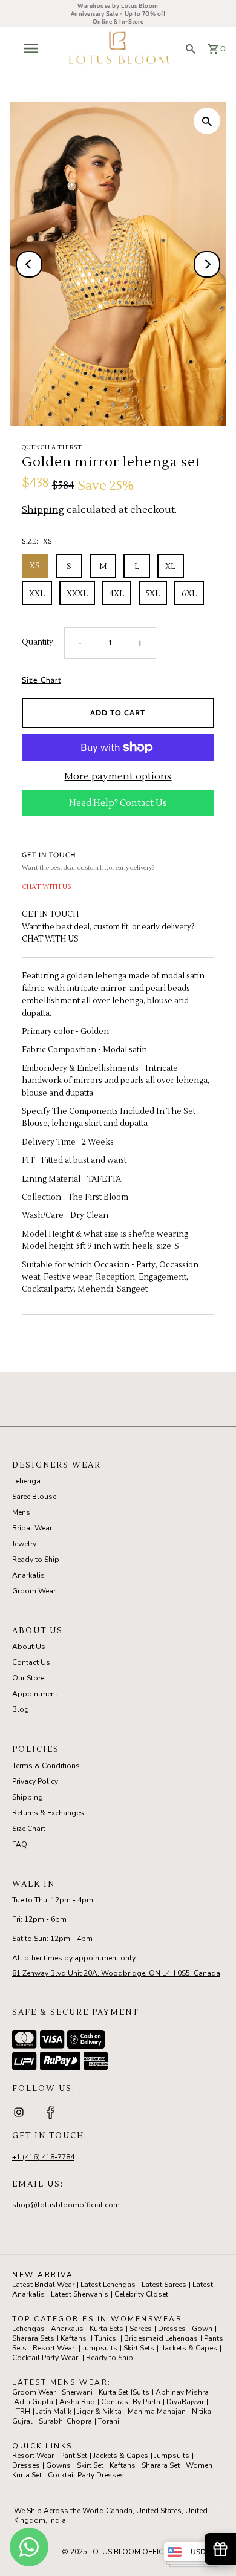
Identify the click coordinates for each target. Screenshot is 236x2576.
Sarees (141, 2329)
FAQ (20, 1844)
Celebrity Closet (141, 2294)
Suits (141, 2392)
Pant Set (74, 2456)
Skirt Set (90, 2465)
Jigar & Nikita (100, 2412)
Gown (202, 2329)
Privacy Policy (35, 1781)
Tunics (105, 2338)
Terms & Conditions (46, 1766)
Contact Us (31, 1662)
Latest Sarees (164, 2285)
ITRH (22, 2412)
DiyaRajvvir (185, 2402)
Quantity (38, 642)
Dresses (172, 2329)
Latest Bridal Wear (43, 2285)
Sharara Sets (33, 2338)
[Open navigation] (34, 48)
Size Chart (41, 681)
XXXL (77, 594)
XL (170, 567)
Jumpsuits (100, 2348)
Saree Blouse (34, 1497)
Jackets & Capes (190, 2348)
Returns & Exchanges (48, 1813)
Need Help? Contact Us (118, 803)
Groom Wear (34, 1591)
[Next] (207, 264)
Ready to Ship (36, 1560)
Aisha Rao (77, 2402)
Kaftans (74, 2338)
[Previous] (29, 264)
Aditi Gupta (34, 2402)
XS (35, 566)
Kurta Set (113, 2392)
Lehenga (26, 1481)
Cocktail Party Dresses (86, 2475)
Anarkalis (28, 1575)
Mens (21, 1512)
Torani (109, 2421)
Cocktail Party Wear (45, 2358)
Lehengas (28, 2329)
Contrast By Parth (131, 2402)
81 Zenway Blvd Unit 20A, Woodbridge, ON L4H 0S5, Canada (116, 1973)
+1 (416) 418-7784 (43, 2157)
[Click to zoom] (207, 121)
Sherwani (77, 2392)
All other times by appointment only (74, 1958)
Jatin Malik (54, 2412)
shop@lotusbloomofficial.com (66, 2205)
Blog (21, 1709)
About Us (29, 1647)
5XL (153, 594)
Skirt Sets (139, 2348)
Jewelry (24, 1544)
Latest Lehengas (108, 2285)
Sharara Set (161, 2465)
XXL (37, 594)
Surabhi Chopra (65, 2421)
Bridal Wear (32, 1528)
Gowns (58, 2465)
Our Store (28, 1678)
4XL (117, 594)
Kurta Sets (107, 2329)
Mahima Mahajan (157, 2412)
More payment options (118, 776)
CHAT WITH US (47, 887)
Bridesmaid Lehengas (161, 2338)
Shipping (43, 510)
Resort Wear (54, 2348)
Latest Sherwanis (80, 2294)
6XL (189, 594)
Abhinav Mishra (182, 2392)
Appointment (35, 1694)
